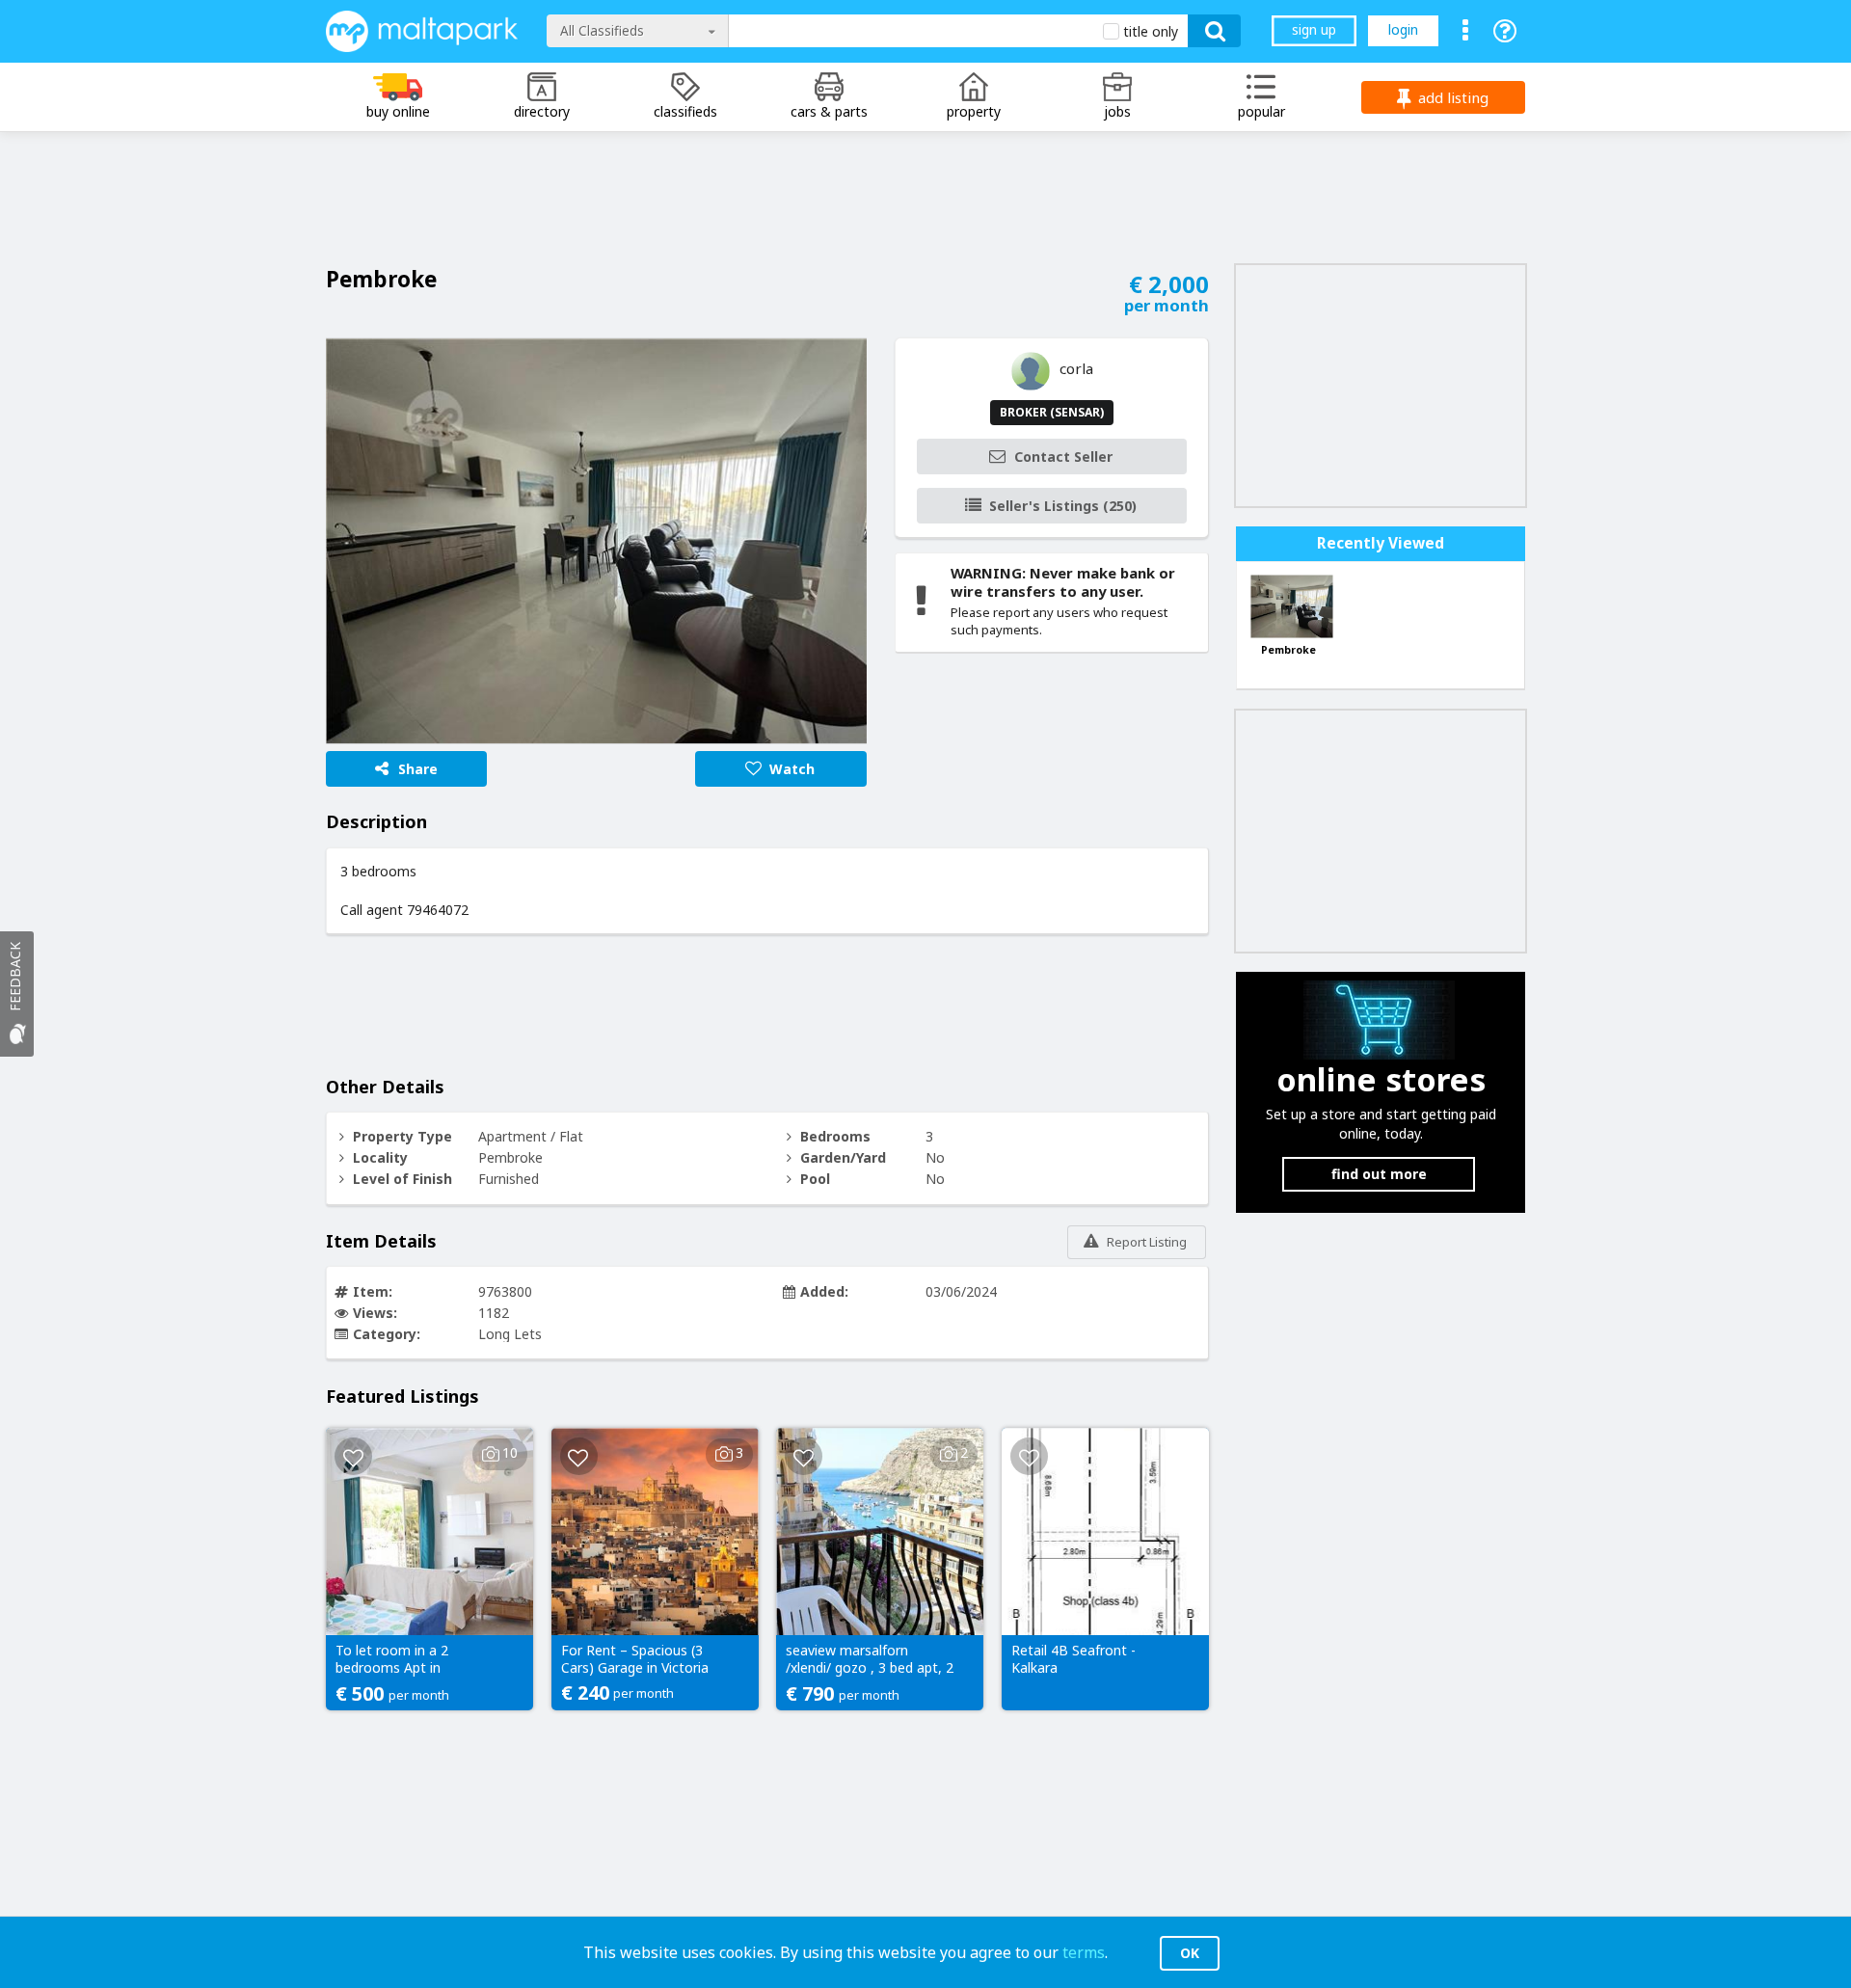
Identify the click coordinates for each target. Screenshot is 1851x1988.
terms (1084, 1952)
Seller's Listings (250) (1063, 506)
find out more (1379, 1174)
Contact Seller (1063, 457)
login (1403, 29)
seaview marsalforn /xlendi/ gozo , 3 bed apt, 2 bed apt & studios (870, 1660)
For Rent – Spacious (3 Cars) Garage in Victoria (635, 1659)
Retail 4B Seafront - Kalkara (1073, 1659)
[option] (596, 541)
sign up (1314, 29)
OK (1190, 1953)
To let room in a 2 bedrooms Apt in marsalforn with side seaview (400, 1660)
